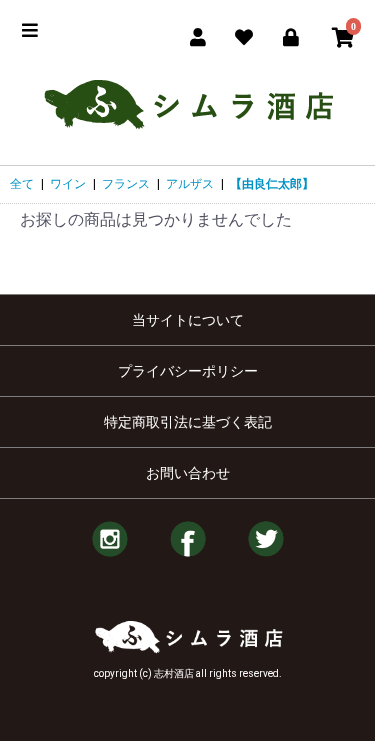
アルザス (190, 184)
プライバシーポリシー (188, 371)
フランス (126, 184)
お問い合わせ (188, 473)
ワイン (68, 184)
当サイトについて (188, 320)
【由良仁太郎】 (272, 184)
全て (22, 184)
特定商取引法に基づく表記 (188, 422)
